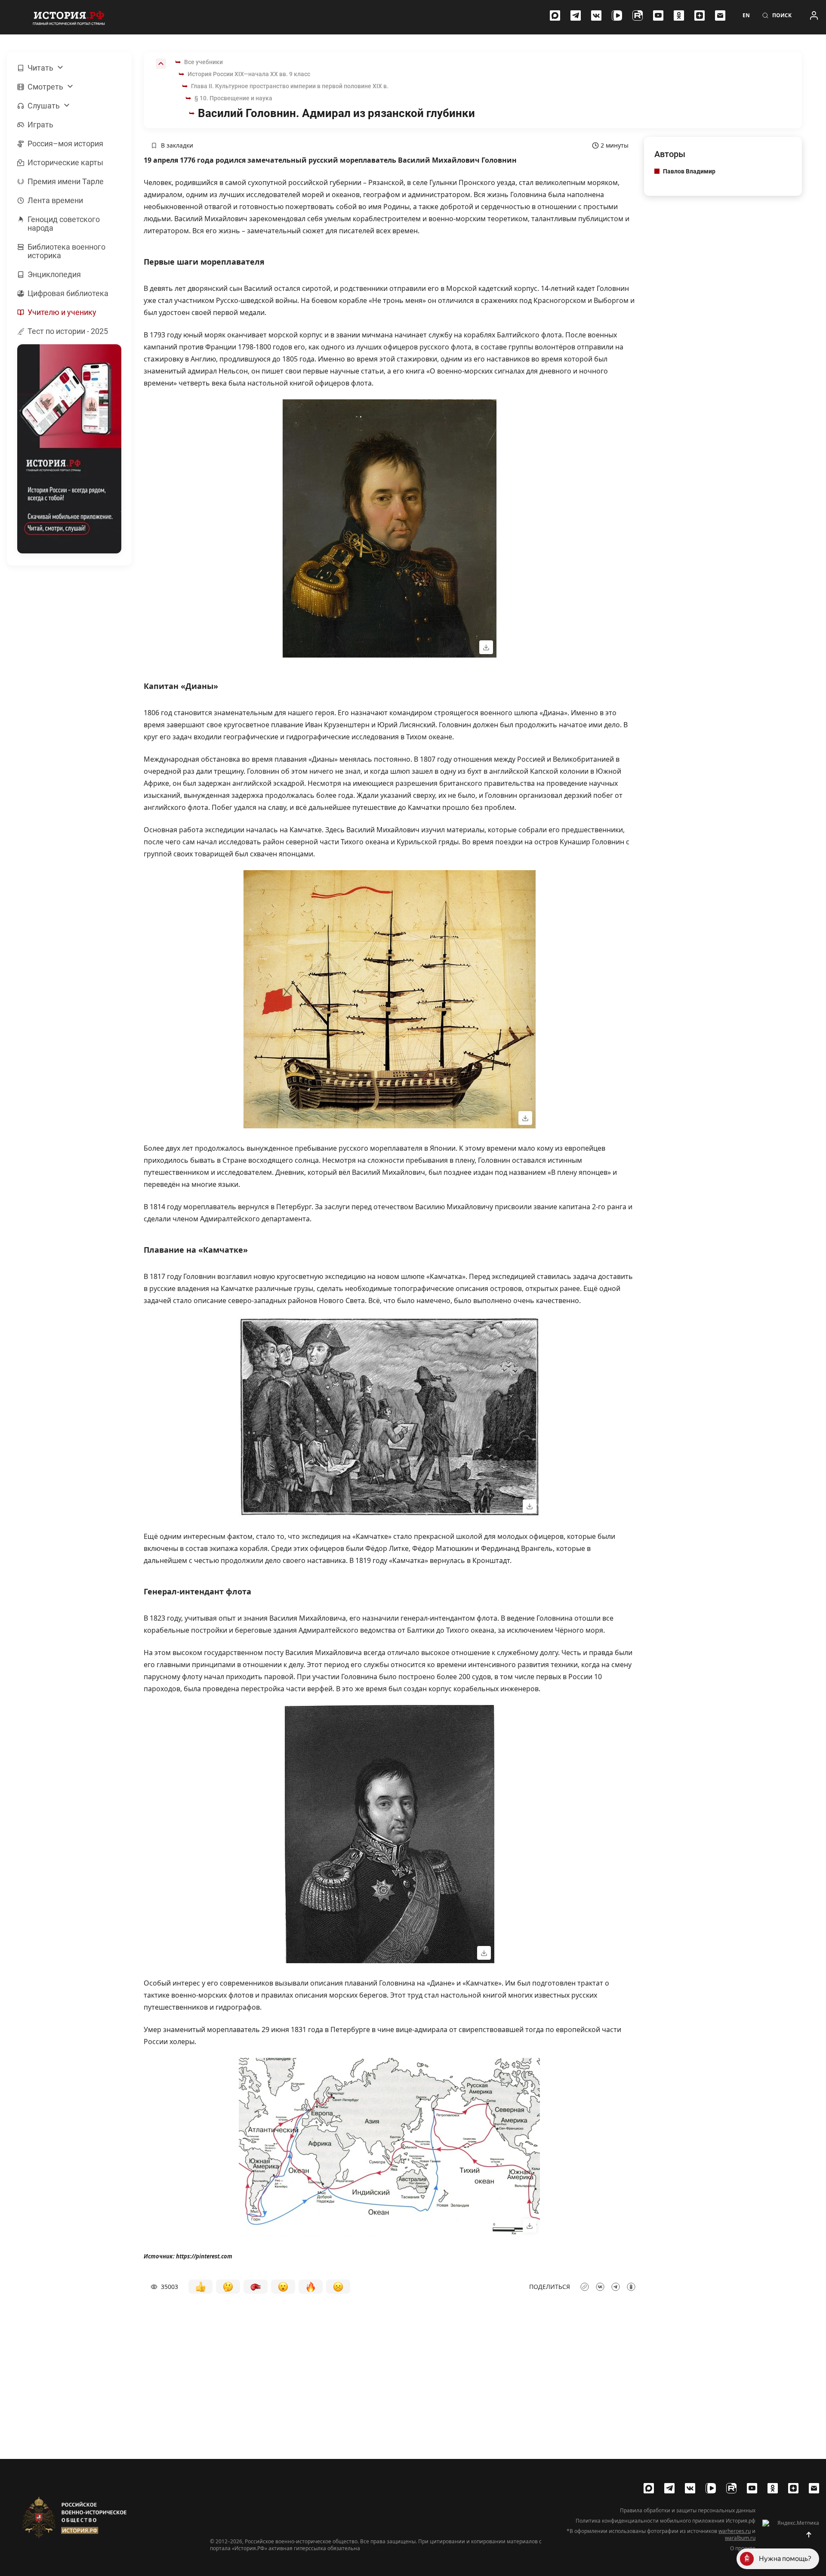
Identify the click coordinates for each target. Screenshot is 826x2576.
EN (746, 15)
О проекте (743, 2548)
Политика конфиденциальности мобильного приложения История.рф (666, 2521)
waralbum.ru (740, 2538)
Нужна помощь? (785, 2559)
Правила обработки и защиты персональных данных (688, 2511)
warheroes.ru (735, 2531)
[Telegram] (576, 15)
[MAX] (555, 15)
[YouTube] (658, 15)
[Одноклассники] (679, 15)
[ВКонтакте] (596, 15)
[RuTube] (638, 15)
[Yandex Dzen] (700, 15)
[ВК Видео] (617, 15)
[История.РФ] (69, 17)
